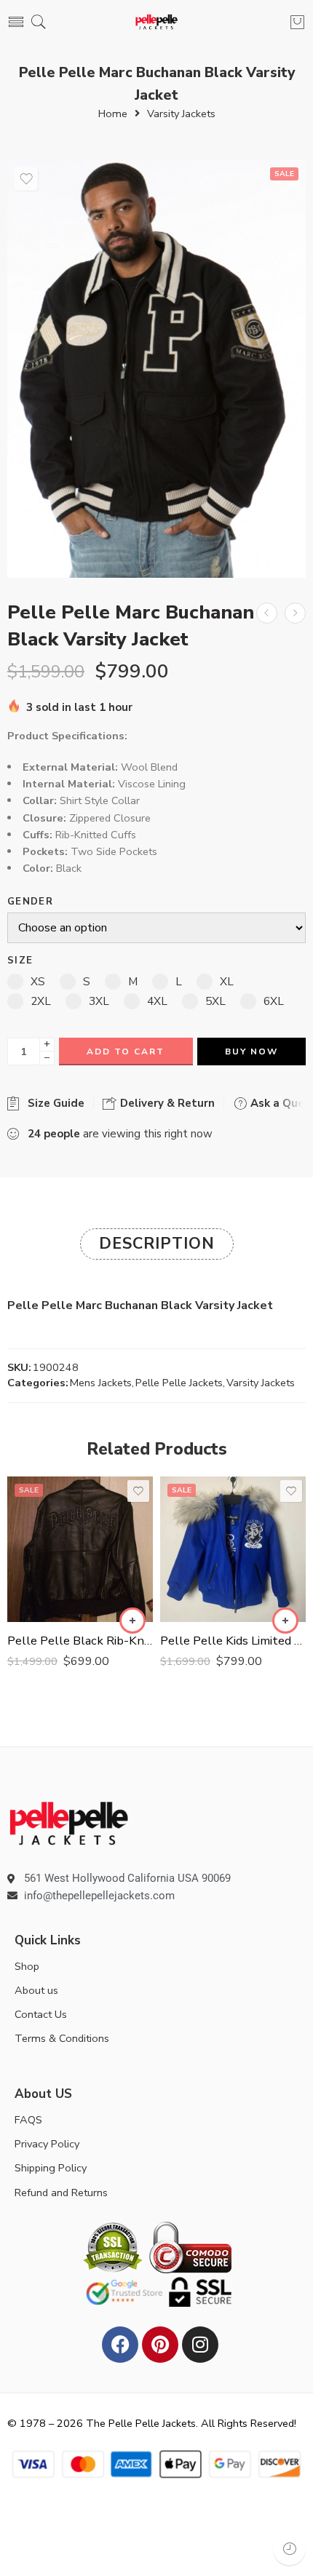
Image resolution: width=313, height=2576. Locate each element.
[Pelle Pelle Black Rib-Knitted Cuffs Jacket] (80, 1549)
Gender (30, 902)
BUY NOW (251, 1052)
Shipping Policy (51, 2168)
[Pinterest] (160, 2345)
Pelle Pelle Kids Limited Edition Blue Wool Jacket (233, 1641)
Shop (27, 1966)
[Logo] (69, 1822)
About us (36, 1990)
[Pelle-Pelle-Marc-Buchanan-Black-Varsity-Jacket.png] (156, 369)
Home (113, 114)
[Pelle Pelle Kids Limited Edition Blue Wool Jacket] (233, 1549)
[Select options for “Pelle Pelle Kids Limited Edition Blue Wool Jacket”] (285, 1621)
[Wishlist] (26, 179)
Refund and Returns (61, 2193)
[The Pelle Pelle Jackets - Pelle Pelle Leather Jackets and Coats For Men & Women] (157, 22)
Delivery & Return (166, 1103)
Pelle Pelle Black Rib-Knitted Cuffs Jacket (80, 1641)
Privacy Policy (47, 2144)
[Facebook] (120, 2345)
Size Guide (53, 1103)
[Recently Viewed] (289, 2549)
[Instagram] (200, 2345)
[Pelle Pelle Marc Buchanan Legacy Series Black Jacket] (295, 613)
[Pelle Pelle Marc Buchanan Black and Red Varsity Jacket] (267, 613)
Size (20, 961)
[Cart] (297, 22)
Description (157, 1244)
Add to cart (126, 1052)
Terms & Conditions (62, 2038)
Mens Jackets (101, 1383)
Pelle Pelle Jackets (179, 1383)
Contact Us (41, 2014)
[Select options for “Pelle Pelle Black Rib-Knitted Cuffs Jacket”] (132, 1621)
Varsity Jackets (181, 114)
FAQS (28, 2120)
